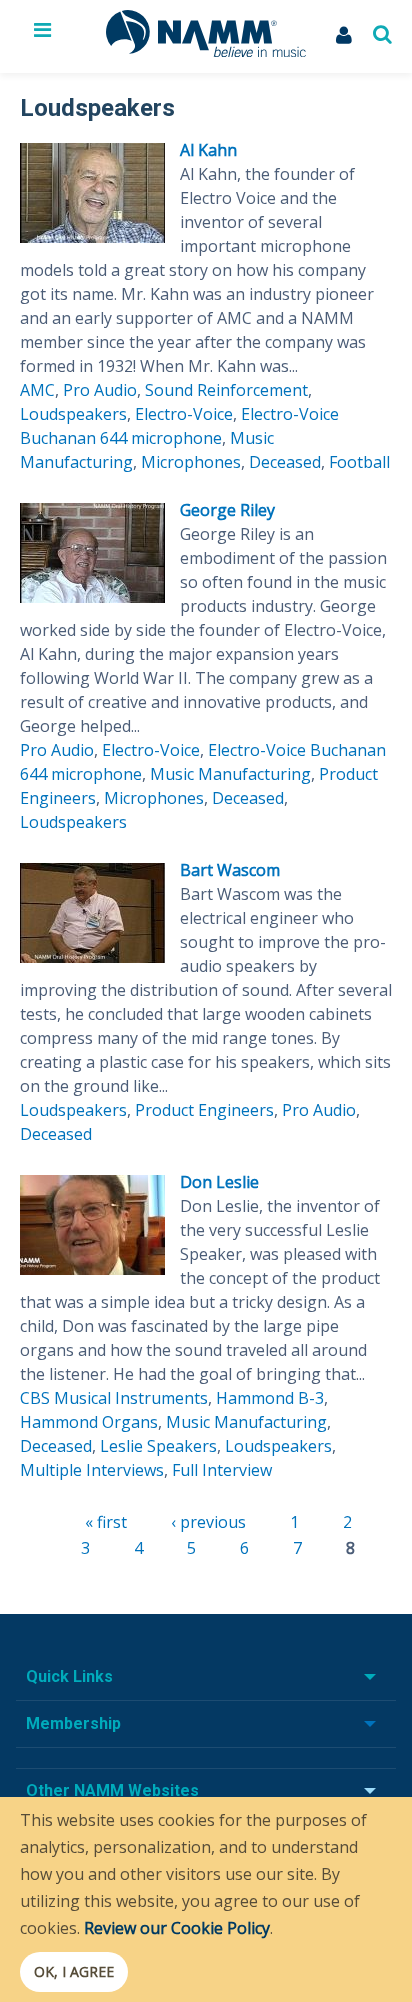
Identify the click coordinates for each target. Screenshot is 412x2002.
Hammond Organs (89, 1422)
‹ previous (208, 1522)
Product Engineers (204, 1110)
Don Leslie (219, 1182)
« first (106, 1522)
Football (359, 462)
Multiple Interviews (92, 1470)
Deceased (285, 462)
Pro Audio (100, 390)
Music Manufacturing (230, 774)
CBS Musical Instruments (114, 1398)
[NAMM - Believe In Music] (206, 51)
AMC (37, 390)
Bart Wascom (230, 870)
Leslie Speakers (158, 1446)
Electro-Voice (184, 414)
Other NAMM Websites (112, 1790)
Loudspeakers (73, 414)
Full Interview (222, 1470)
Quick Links (69, 1676)
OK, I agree (74, 1971)
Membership (73, 1723)
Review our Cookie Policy (177, 1928)
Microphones (191, 462)
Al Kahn (208, 150)
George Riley (227, 510)
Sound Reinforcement (226, 390)
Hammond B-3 (270, 1398)
